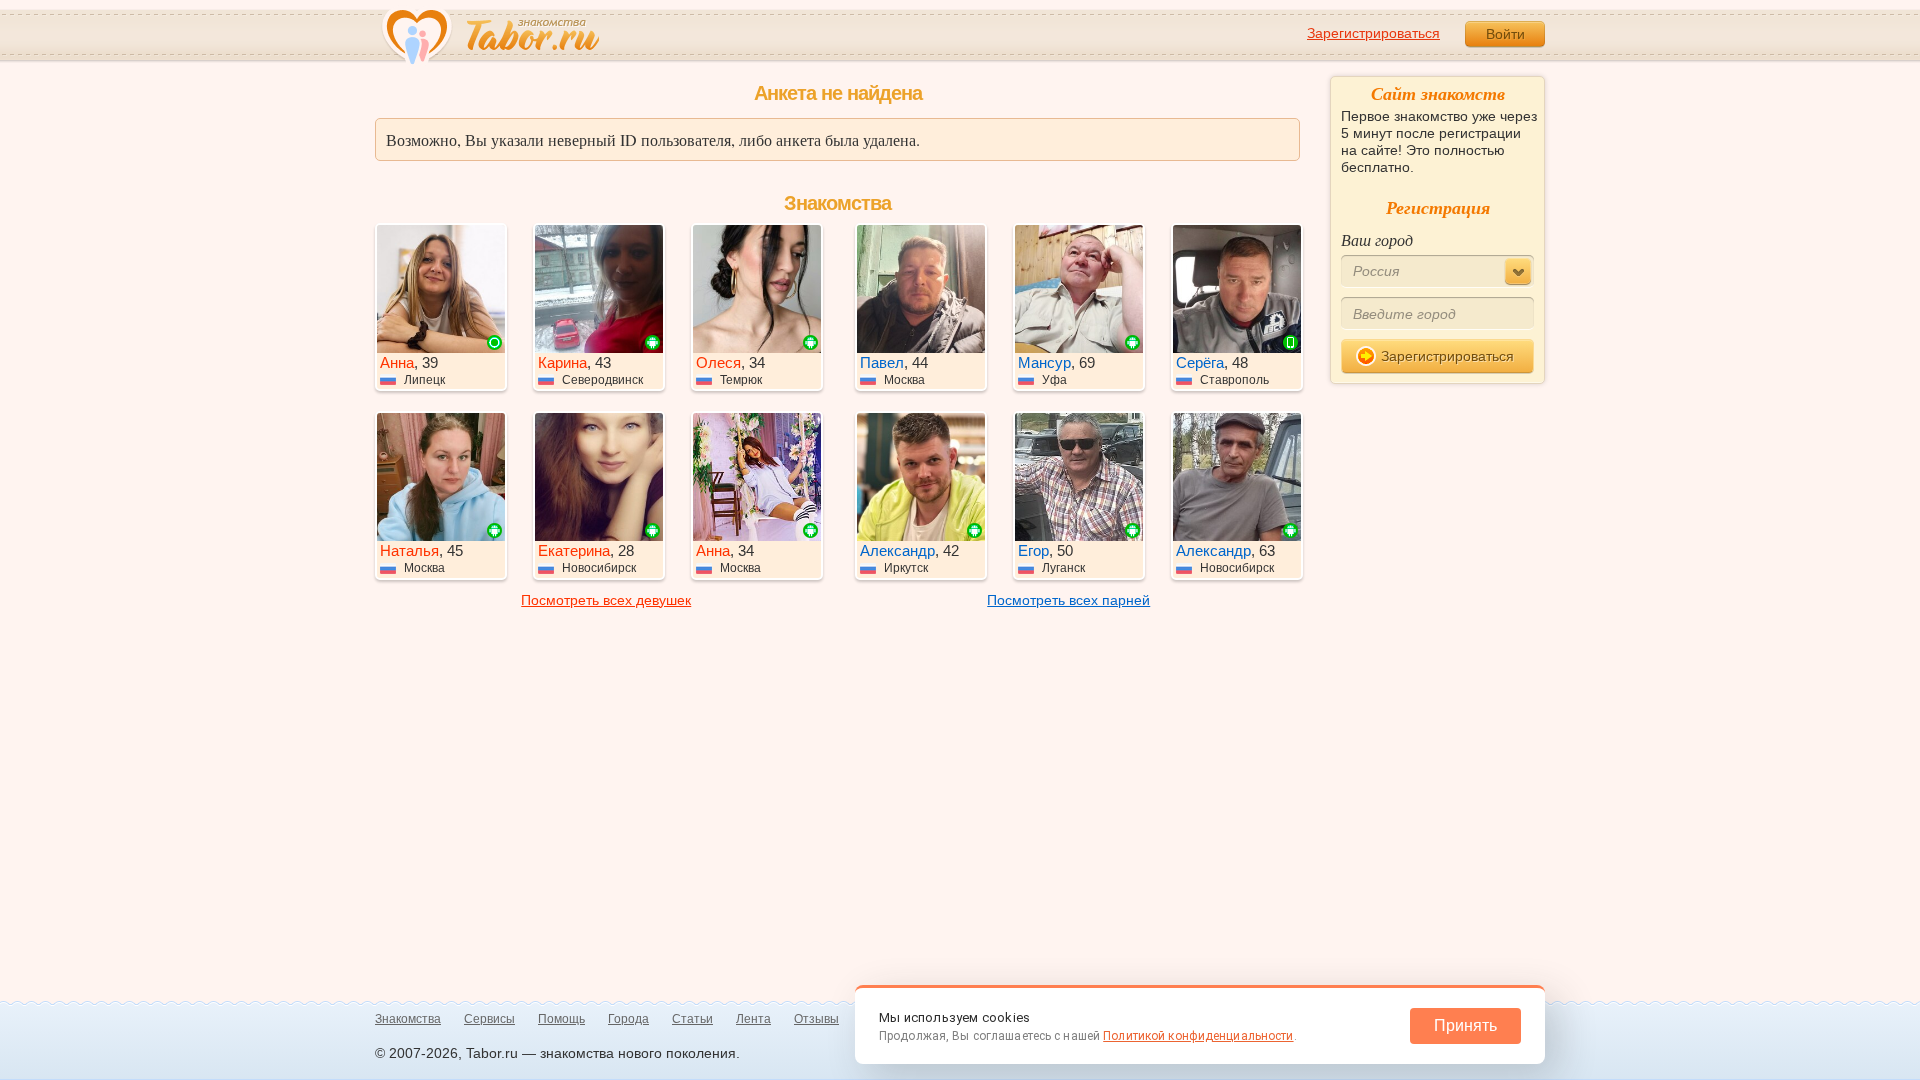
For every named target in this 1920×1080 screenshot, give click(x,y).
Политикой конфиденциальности (1198, 1036)
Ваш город (1377, 239)
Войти (1505, 34)
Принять (1465, 1025)
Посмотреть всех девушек (606, 600)
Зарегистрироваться (1373, 33)
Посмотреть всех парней (1068, 600)
